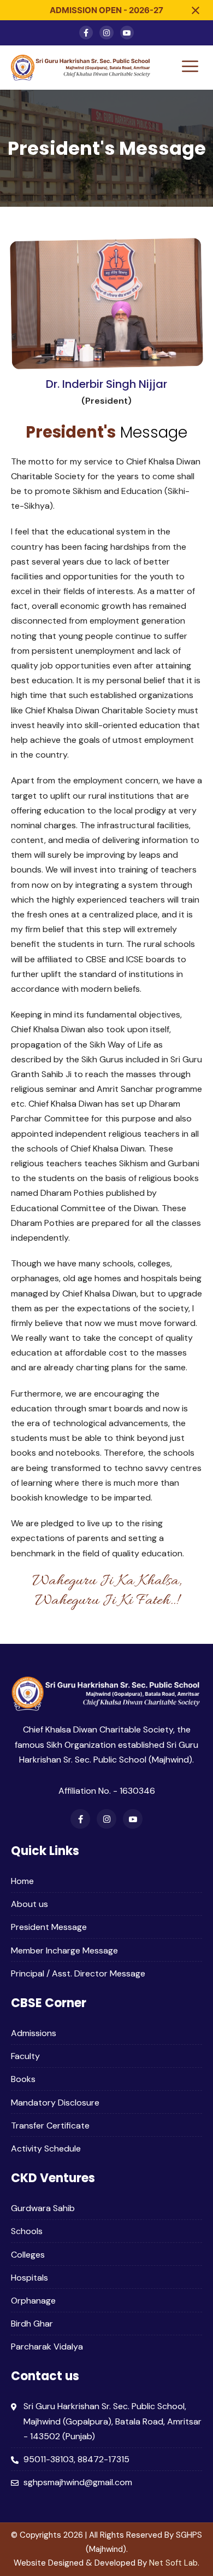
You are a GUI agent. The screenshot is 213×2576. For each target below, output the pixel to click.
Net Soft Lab (173, 2563)
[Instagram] (106, 33)
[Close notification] (196, 10)
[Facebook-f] (86, 33)
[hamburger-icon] (190, 68)
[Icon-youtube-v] (127, 33)
